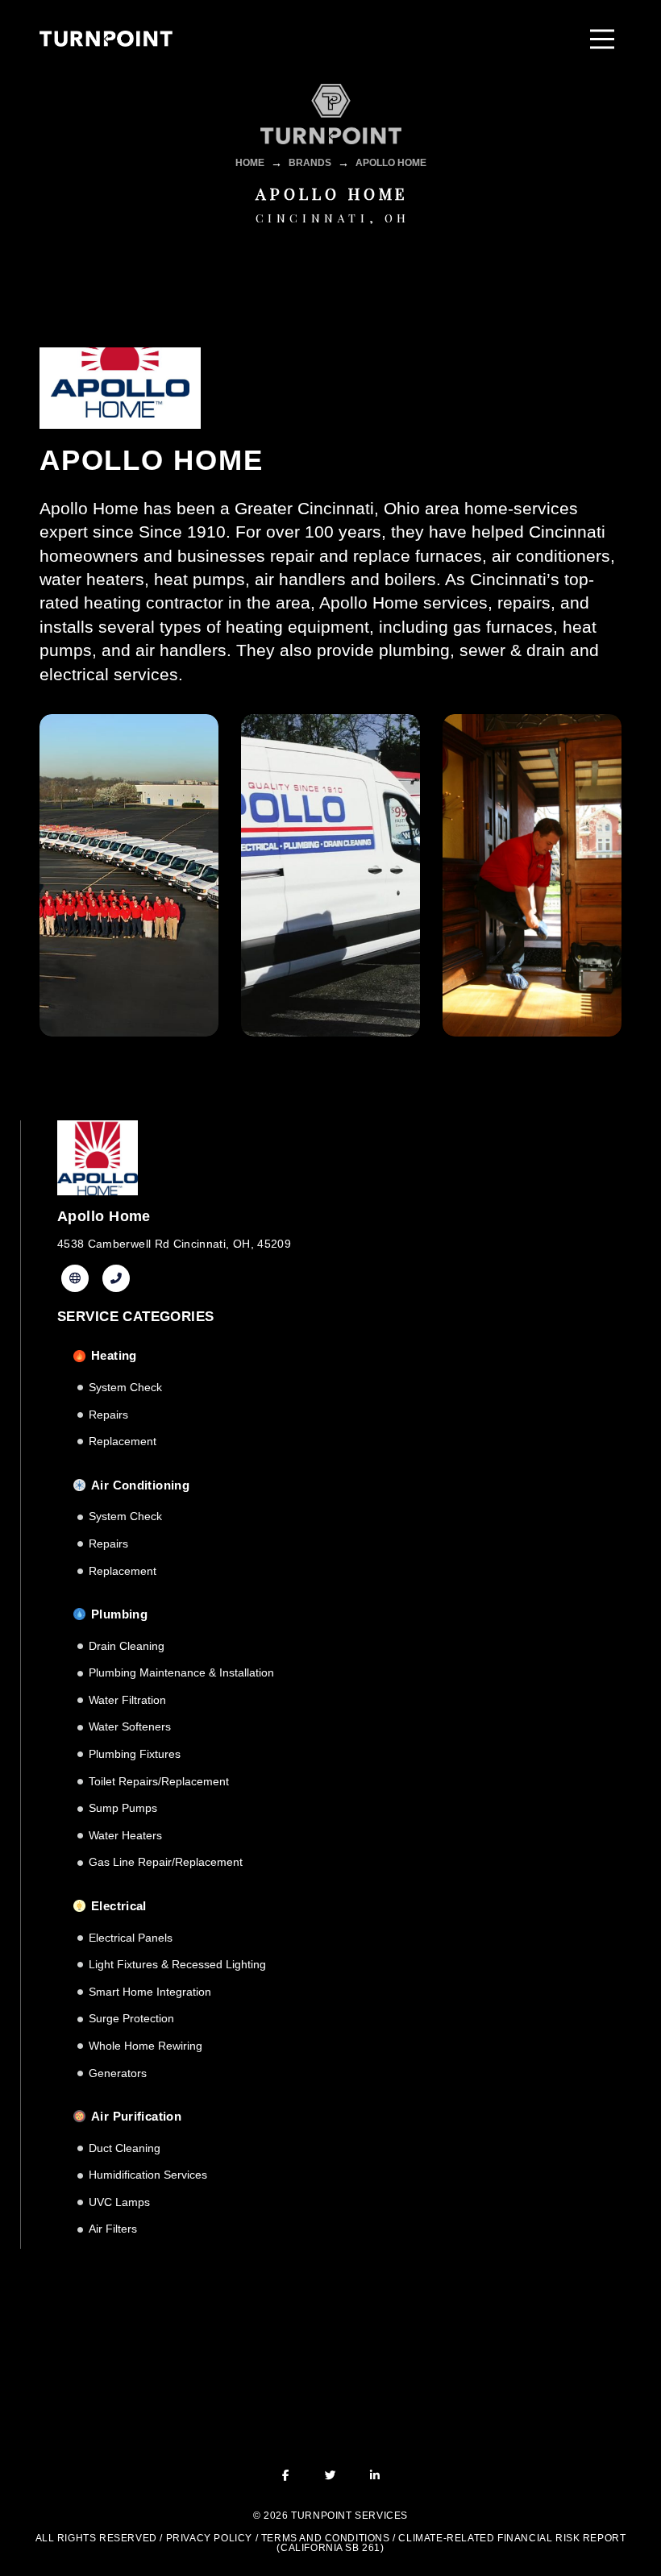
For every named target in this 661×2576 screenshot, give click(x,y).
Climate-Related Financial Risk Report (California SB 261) (451, 2543)
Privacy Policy (209, 2538)
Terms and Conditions (326, 2538)
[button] (602, 39)
